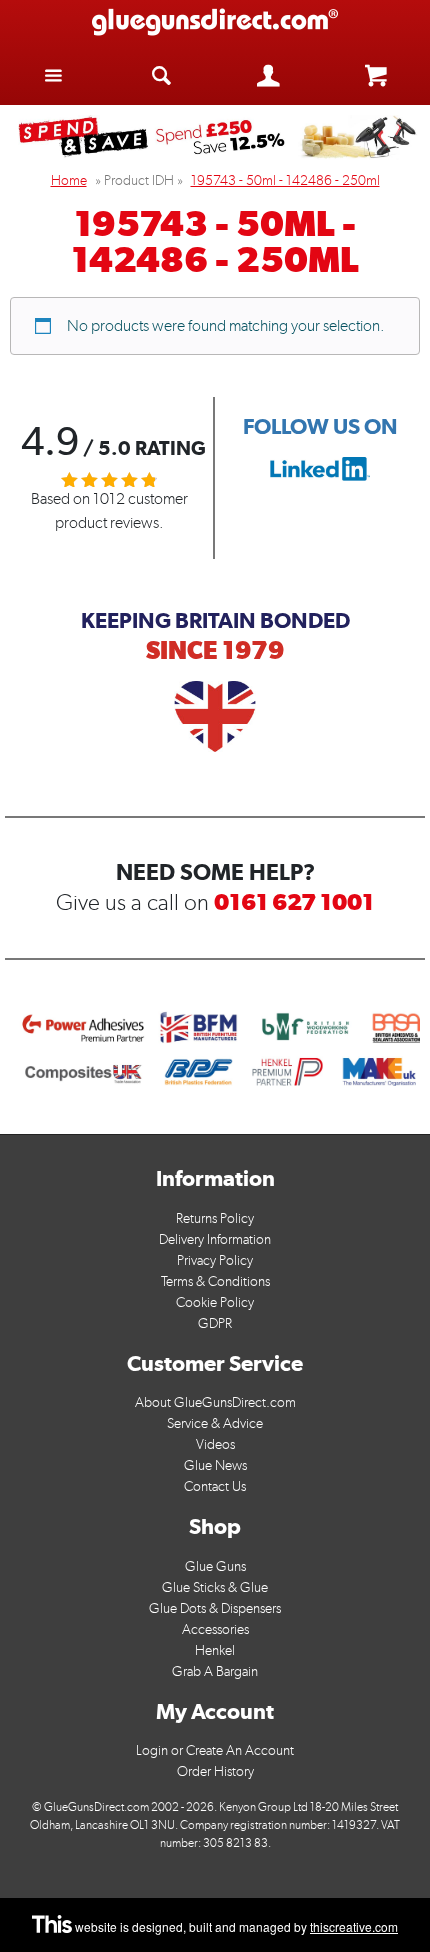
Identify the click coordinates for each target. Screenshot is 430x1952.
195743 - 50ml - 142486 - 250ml (285, 180)
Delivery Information (215, 1239)
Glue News (215, 1465)
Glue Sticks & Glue (215, 1587)
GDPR (215, 1323)
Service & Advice (215, 1423)
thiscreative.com (354, 1926)
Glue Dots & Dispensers (215, 1608)
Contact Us (215, 1486)
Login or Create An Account (215, 1750)
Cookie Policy (215, 1302)
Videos (215, 1444)
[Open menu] (54, 74)
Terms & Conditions (215, 1281)
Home (69, 180)
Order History (215, 1771)
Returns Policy (215, 1218)
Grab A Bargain (215, 1671)
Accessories (215, 1629)
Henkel (215, 1650)
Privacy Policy (215, 1260)
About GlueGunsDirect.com (215, 1402)
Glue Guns (215, 1566)
